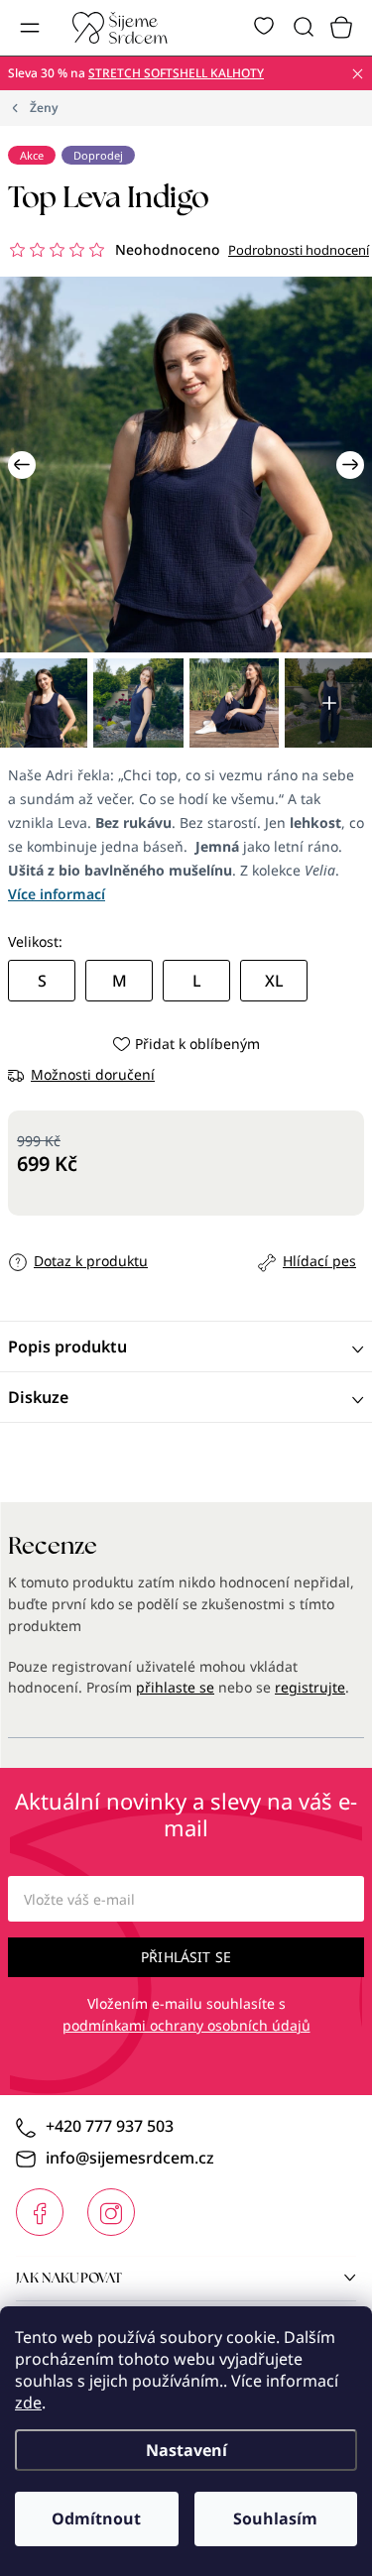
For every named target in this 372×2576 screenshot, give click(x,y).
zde (28, 2402)
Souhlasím (275, 2518)
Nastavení (186, 2450)
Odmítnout (96, 2518)
